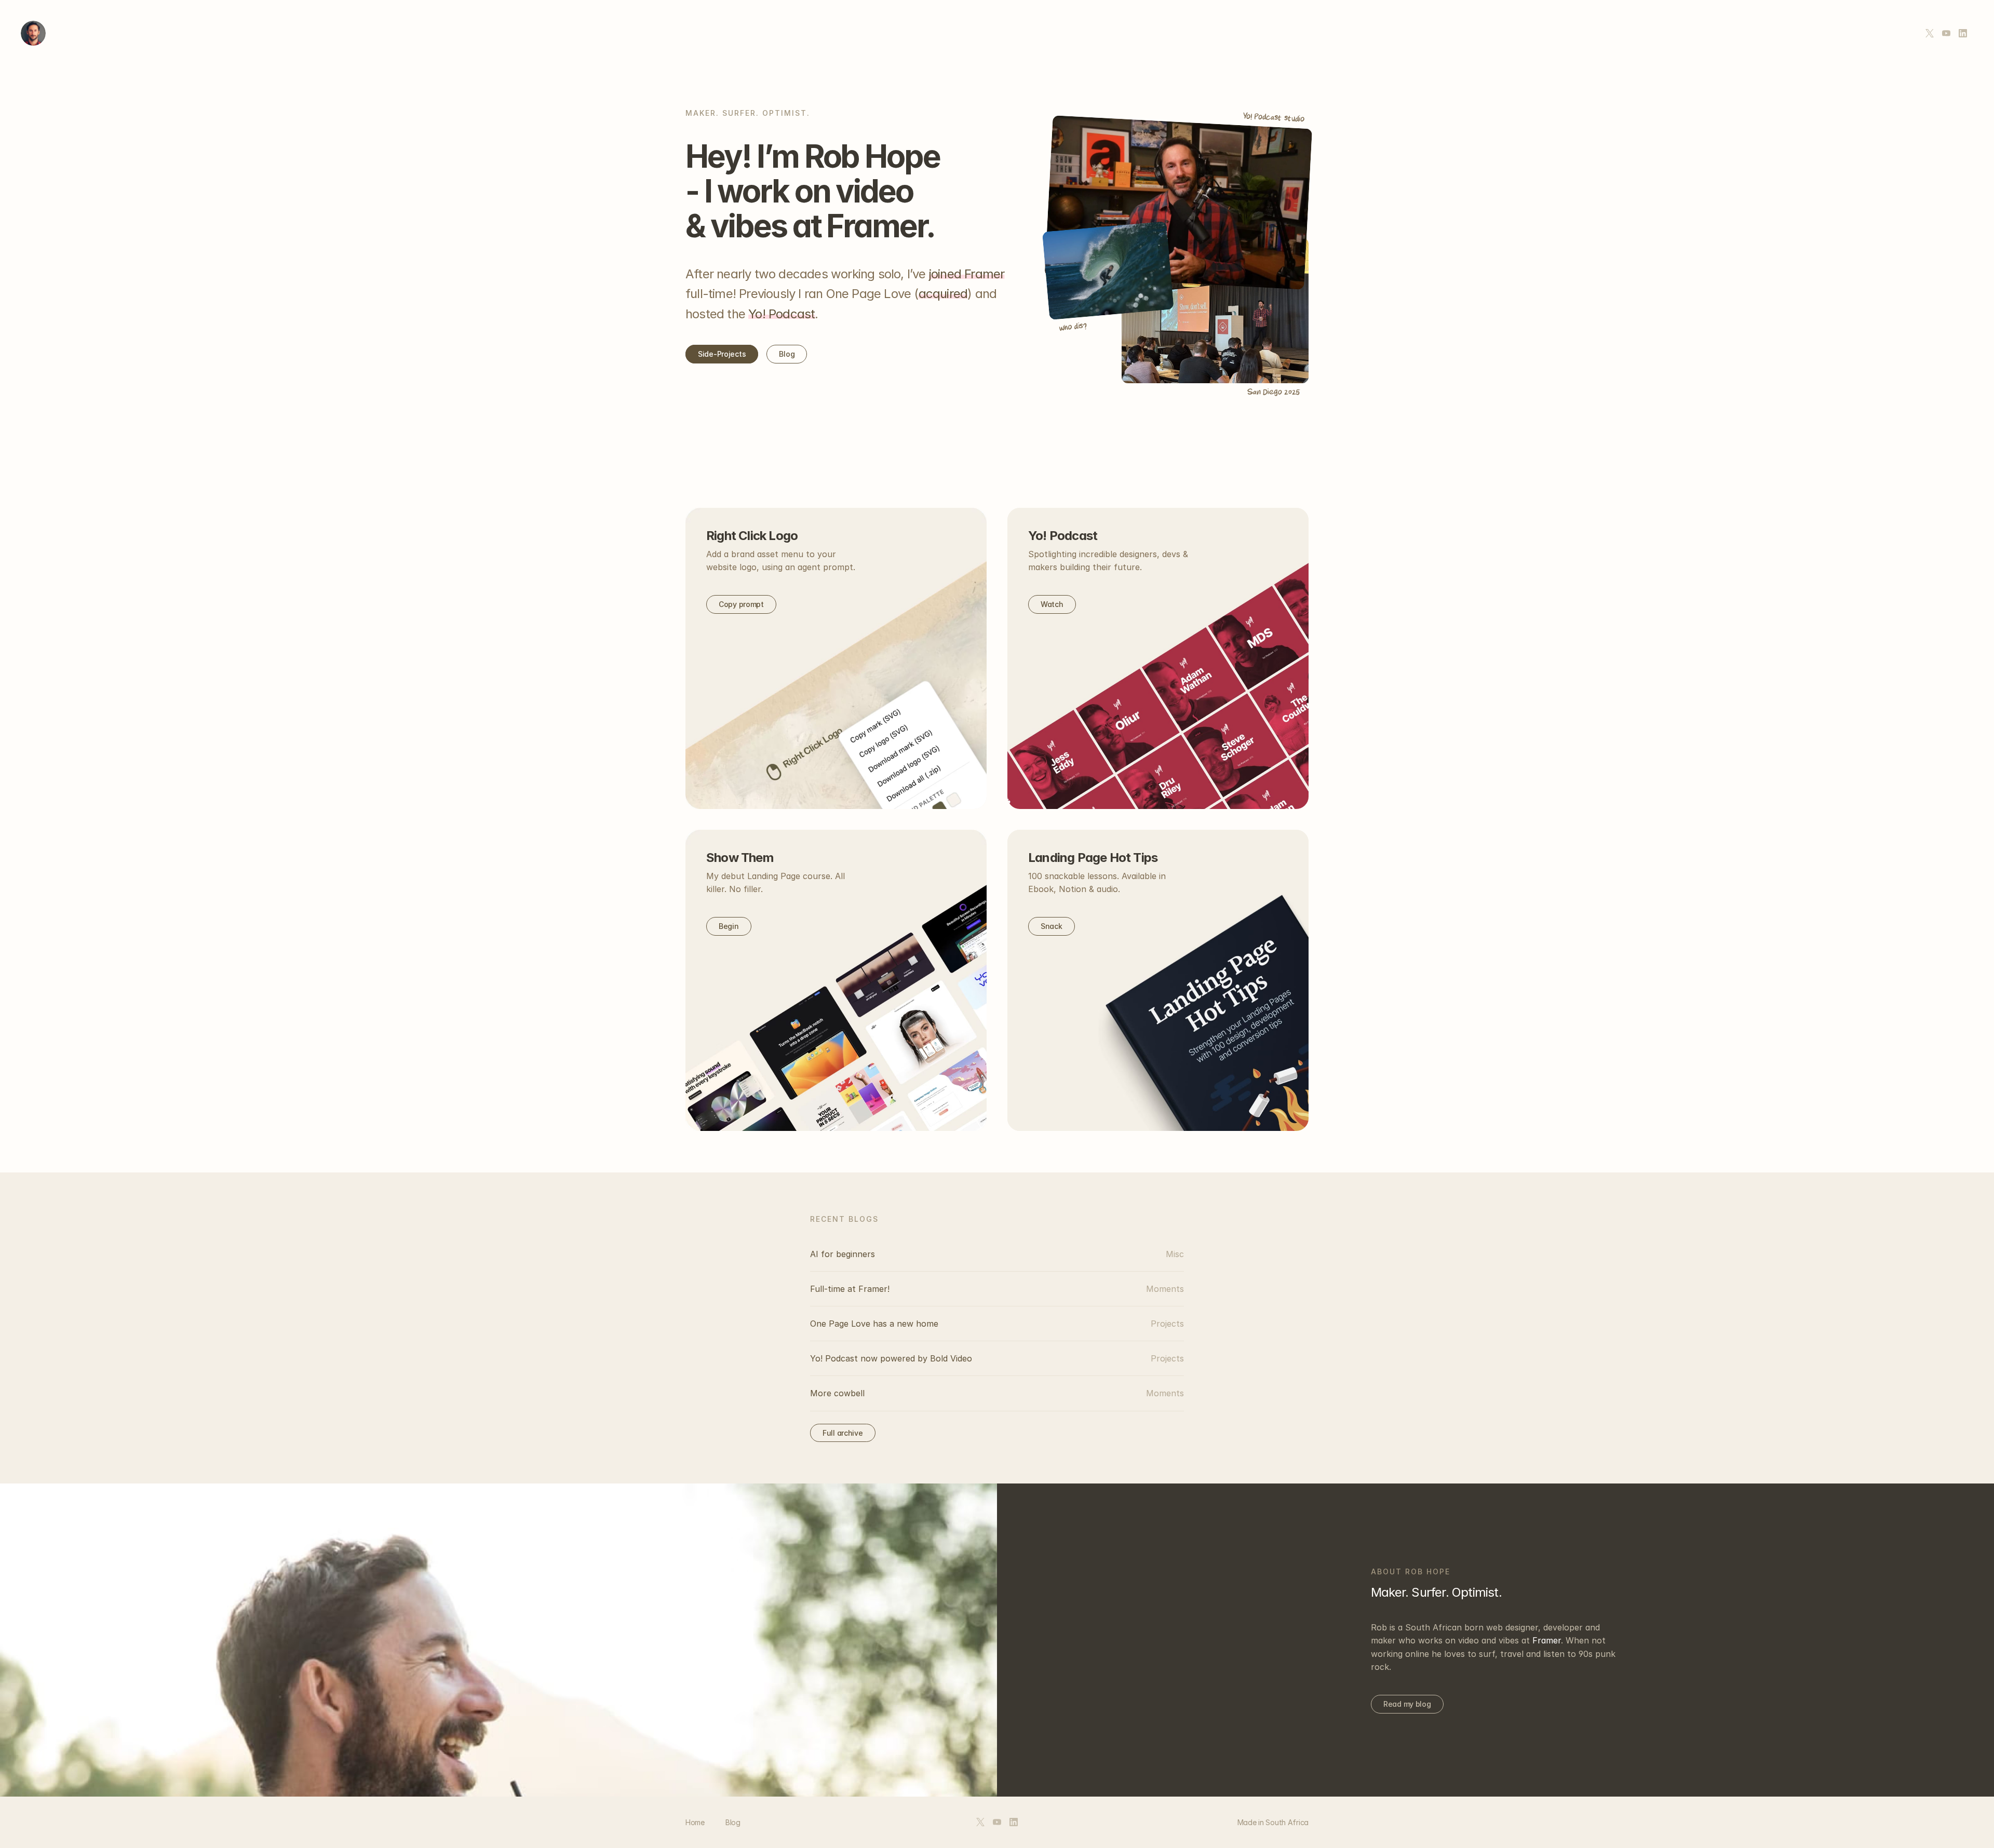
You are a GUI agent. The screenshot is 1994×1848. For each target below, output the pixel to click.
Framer (1547, 1640)
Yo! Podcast (782, 314)
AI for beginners (843, 1254)
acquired (943, 294)
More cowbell (837, 1393)
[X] (1930, 33)
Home (695, 1822)
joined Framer (967, 274)
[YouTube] (1946, 33)
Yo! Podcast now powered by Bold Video (891, 1358)
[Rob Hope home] (33, 33)
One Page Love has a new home (874, 1324)
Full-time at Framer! (850, 1289)
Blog (733, 1822)
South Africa (1287, 1822)
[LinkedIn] (1963, 33)
